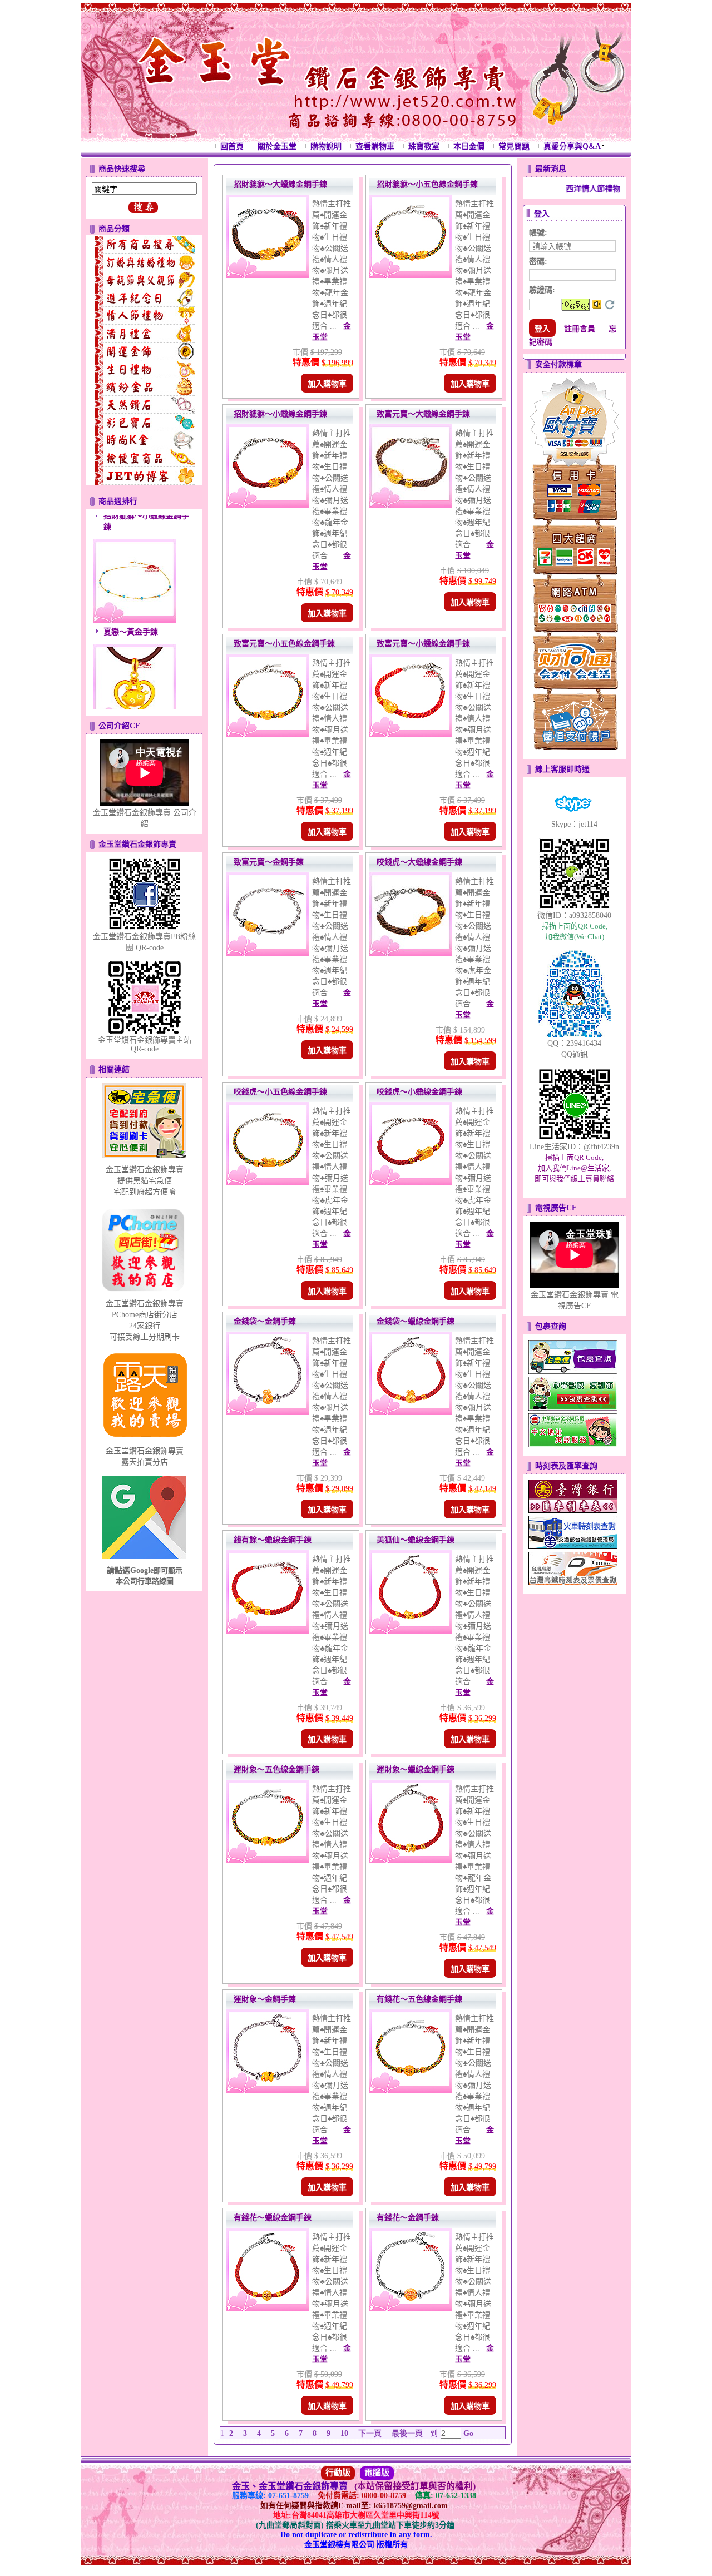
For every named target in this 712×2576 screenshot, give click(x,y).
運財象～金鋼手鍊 (265, 1999)
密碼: (538, 262)
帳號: (538, 233)
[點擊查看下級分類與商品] (144, 245)
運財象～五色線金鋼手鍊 (276, 1770)
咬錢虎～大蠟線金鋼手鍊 (419, 862)
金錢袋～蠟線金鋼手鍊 (416, 1321)
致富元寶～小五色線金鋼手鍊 (284, 644)
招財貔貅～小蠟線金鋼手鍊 (280, 414)
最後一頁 (407, 2433)
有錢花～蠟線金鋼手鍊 (273, 2218)
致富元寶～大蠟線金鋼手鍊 (423, 414)
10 (344, 2433)
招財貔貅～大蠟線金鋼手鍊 (280, 184)
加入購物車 (327, 384)
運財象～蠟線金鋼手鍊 (416, 1770)
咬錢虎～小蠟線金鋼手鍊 (419, 1092)
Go (467, 2433)
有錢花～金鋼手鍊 (408, 2218)
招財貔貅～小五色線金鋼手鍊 (427, 184)
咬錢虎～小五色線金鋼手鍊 (280, 1092)
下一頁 (370, 2433)
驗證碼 (542, 290)
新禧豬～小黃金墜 (135, 706)
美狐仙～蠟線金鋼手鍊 (416, 1540)
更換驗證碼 (610, 305)
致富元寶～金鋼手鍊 (269, 862)
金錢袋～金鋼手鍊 (265, 1321)
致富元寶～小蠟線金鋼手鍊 (423, 644)
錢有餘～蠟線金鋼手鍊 (273, 1540)
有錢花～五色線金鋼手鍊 (419, 1999)
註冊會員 (580, 329)
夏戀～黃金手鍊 (131, 601)
